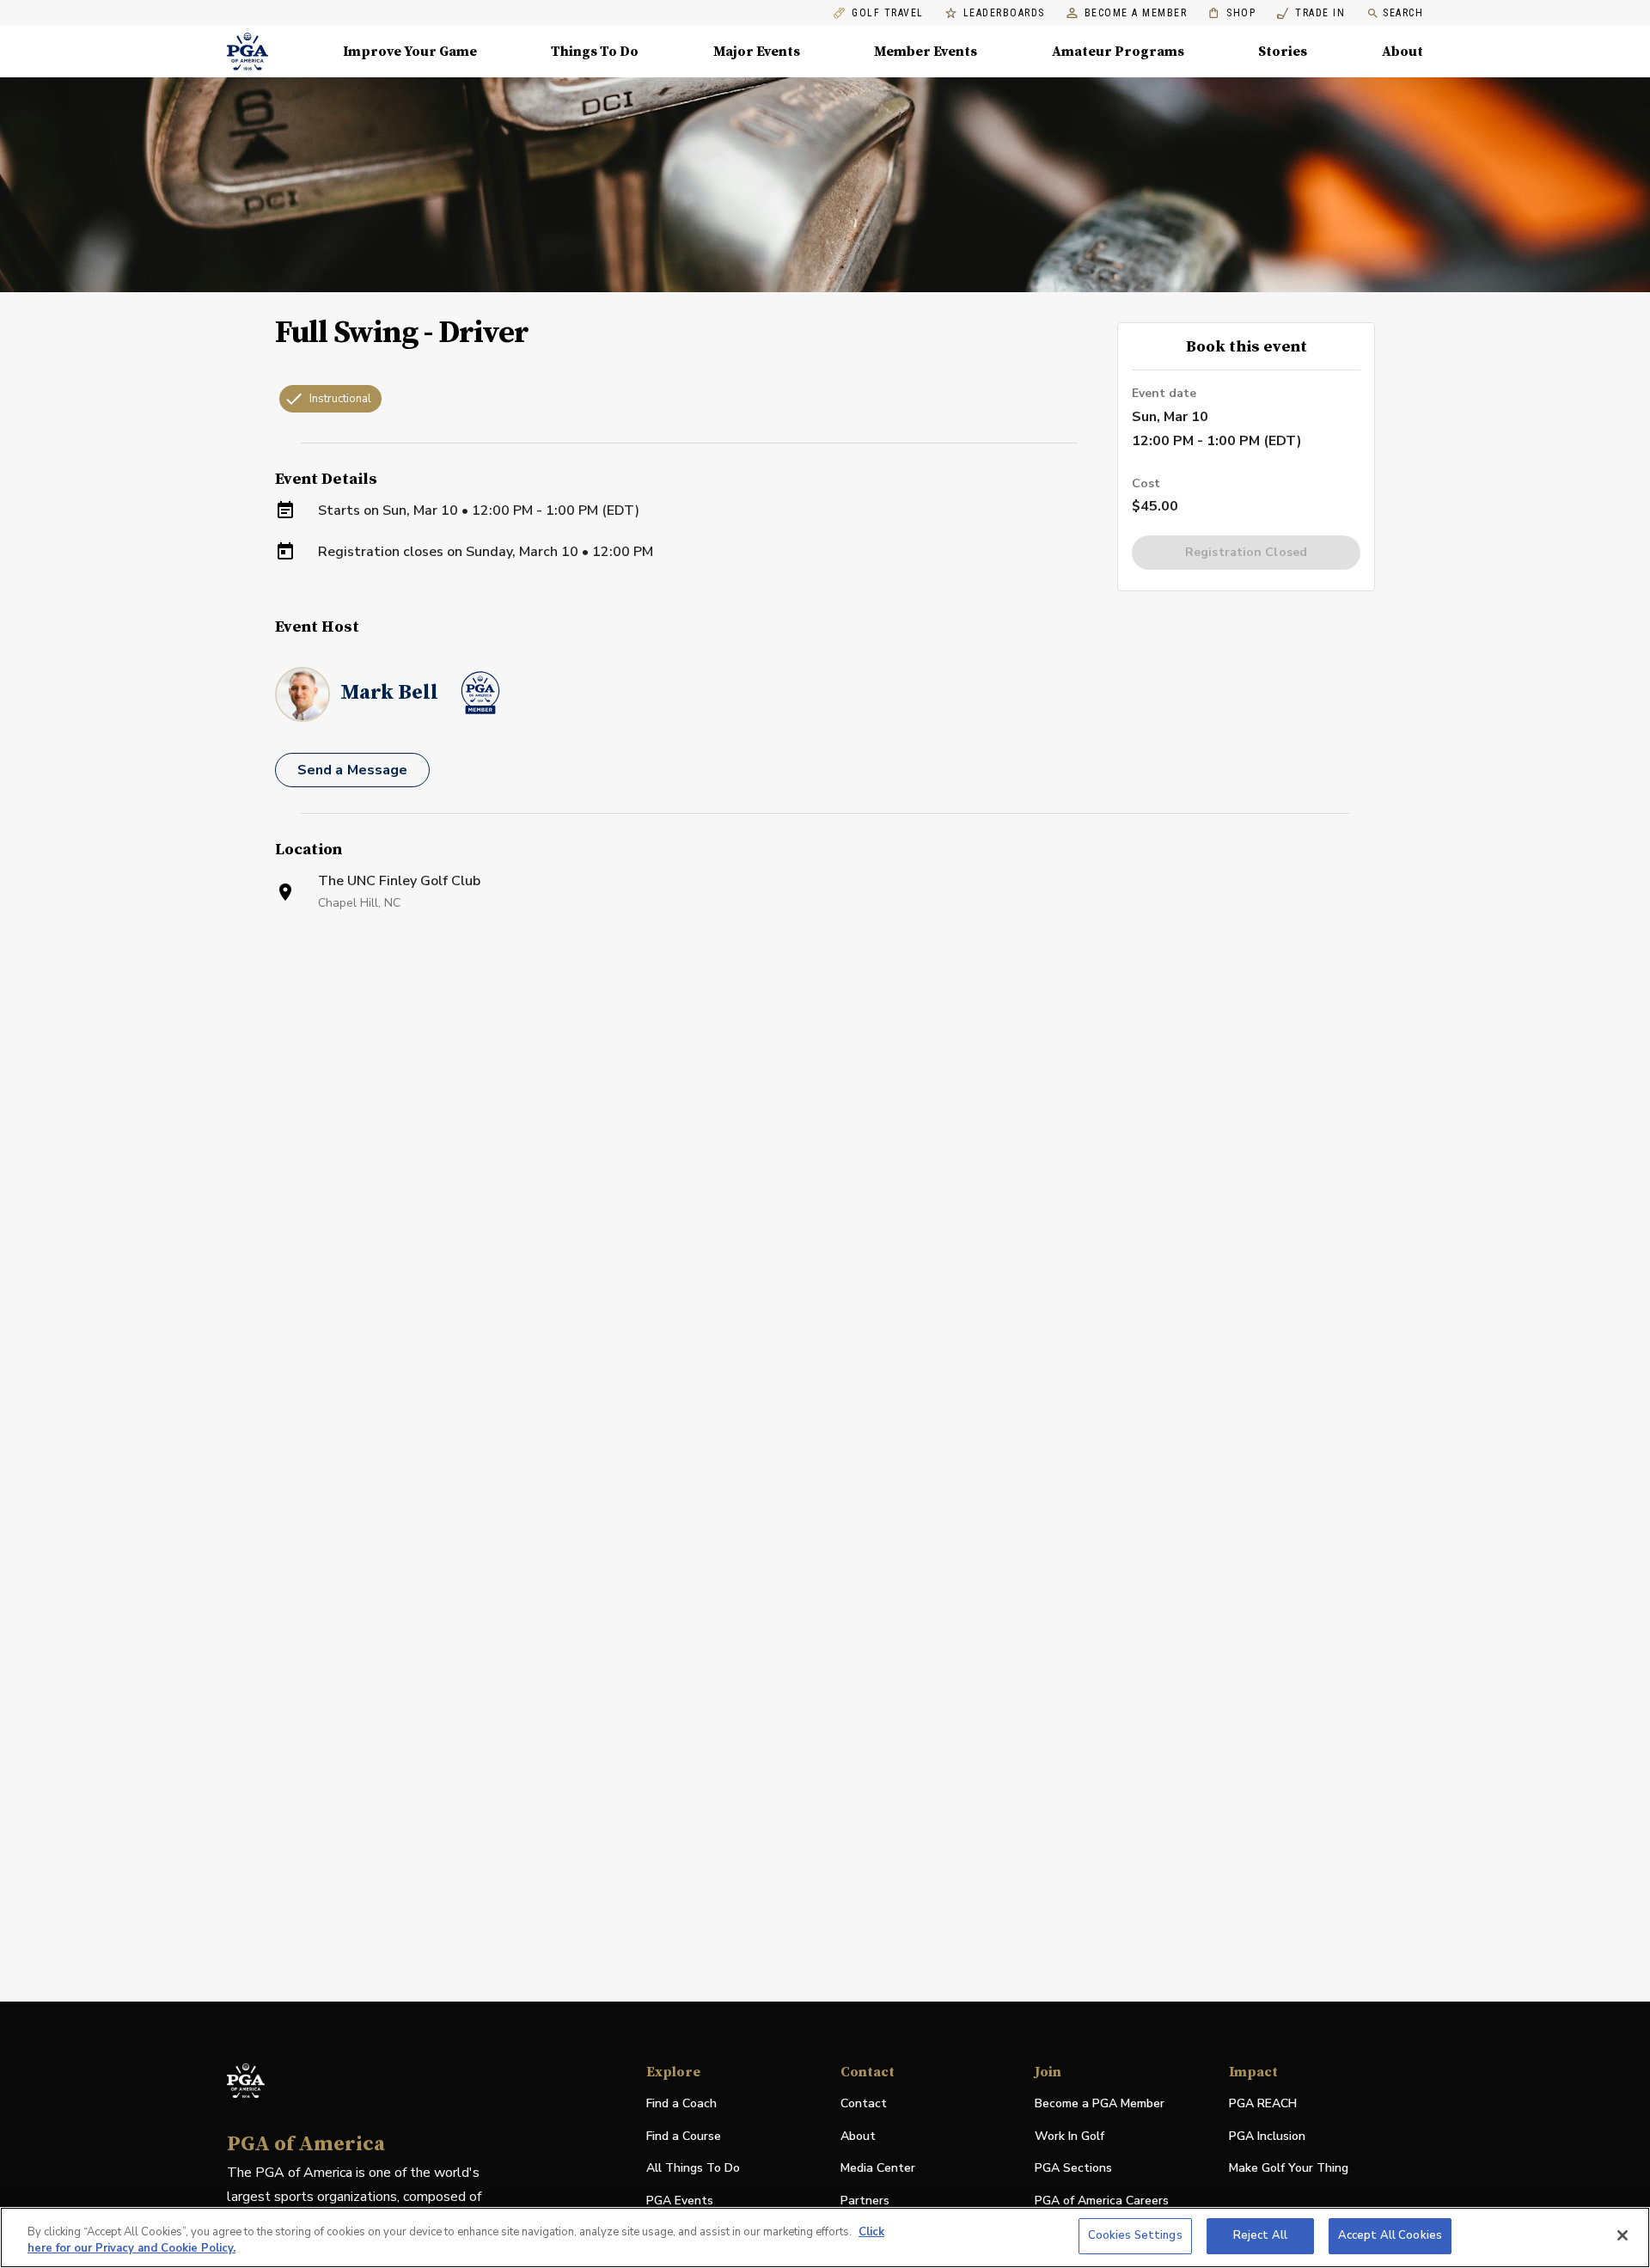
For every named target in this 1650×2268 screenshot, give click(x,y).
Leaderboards (1004, 13)
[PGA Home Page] (247, 52)
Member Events (926, 52)
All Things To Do (693, 2168)
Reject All (1260, 2235)
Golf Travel (888, 13)
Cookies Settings (1135, 2235)
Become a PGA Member (1100, 2103)
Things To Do (595, 52)
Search (1403, 13)
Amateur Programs (1118, 52)
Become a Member (1136, 13)
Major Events (757, 52)
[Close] (1622, 2235)
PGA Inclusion (1267, 2136)
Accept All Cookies (1390, 2235)
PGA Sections (1073, 2168)
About (1402, 52)
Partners (865, 2201)
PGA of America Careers (1102, 2201)
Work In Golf (1069, 2136)
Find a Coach (681, 2103)
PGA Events (680, 2201)
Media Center (878, 2169)
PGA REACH (1263, 2104)
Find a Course (684, 2136)
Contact (864, 2103)
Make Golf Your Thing (1289, 2169)
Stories (1283, 52)
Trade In (1311, 13)
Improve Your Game (410, 52)
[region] (825, 2237)
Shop (1232, 13)
